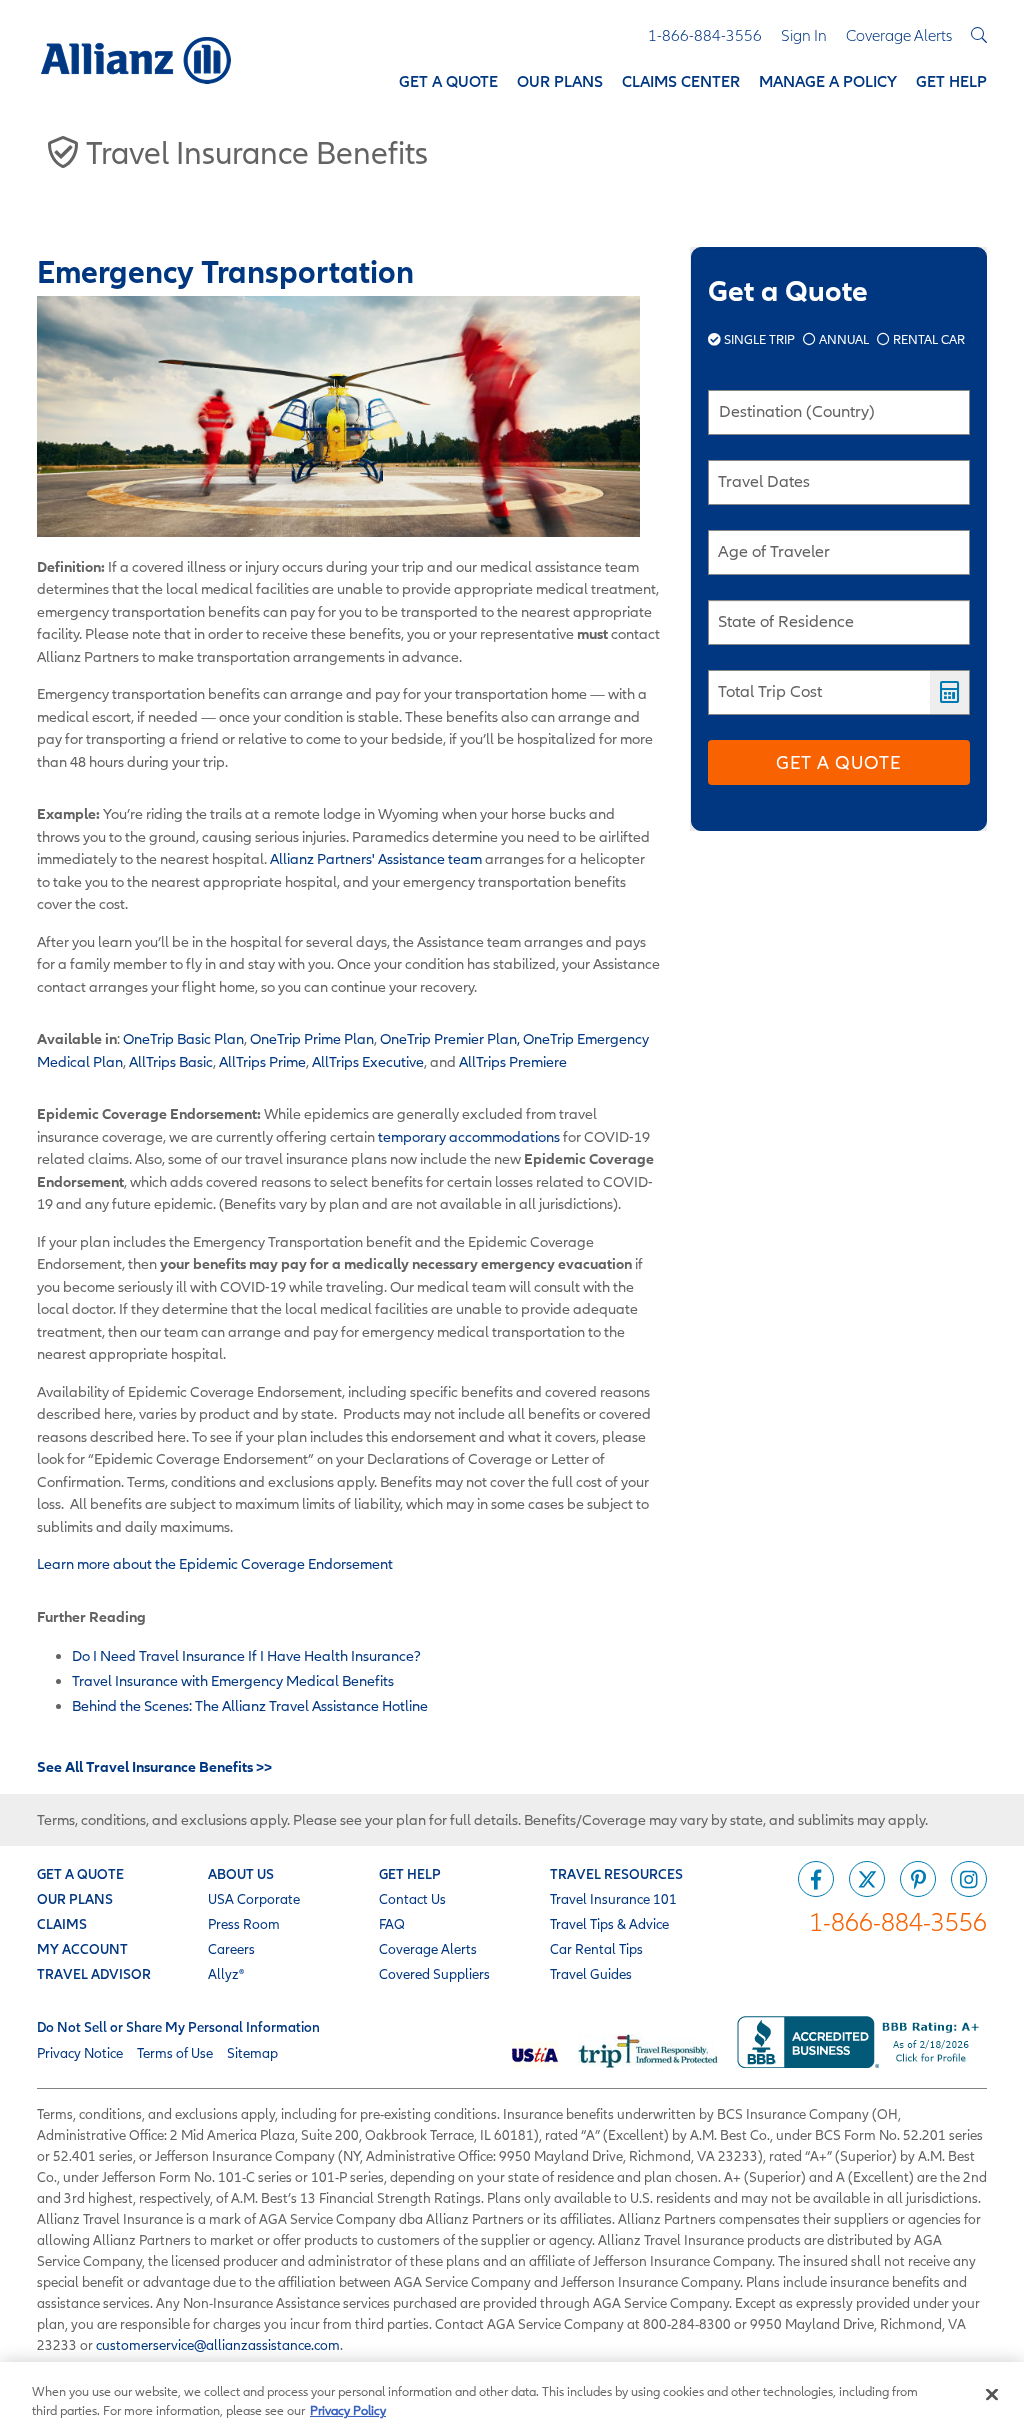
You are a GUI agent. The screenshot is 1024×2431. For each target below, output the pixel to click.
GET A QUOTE (80, 1874)
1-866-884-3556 (898, 1921)
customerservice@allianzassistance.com (218, 2345)
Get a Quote (838, 762)
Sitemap (252, 2053)
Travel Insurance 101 (613, 1899)
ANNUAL (844, 339)
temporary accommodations (469, 1136)
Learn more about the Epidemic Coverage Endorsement (215, 1563)
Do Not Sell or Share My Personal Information (178, 2027)
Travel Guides (591, 1974)
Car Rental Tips (596, 1949)
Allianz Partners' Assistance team (376, 858)
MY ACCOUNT (82, 1949)
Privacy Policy (348, 2410)
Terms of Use (175, 2053)
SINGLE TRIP (759, 339)
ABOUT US (241, 1874)
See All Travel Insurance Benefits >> (154, 1766)
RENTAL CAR (927, 339)
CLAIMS (62, 1924)
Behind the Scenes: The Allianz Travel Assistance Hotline (250, 1705)
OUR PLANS (75, 1899)
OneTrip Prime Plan (312, 1038)
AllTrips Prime (262, 1061)
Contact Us (412, 1899)
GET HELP (410, 1874)
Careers (231, 1949)
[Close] (992, 2395)
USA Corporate (254, 1899)
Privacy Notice (80, 2053)
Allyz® (226, 1974)
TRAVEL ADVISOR (94, 1974)
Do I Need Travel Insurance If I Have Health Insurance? (246, 1655)
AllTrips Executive (368, 1061)
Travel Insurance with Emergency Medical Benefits (233, 1680)
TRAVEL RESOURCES (616, 1874)
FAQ (392, 1924)
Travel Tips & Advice (609, 1924)
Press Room (244, 1924)
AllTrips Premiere (513, 1061)
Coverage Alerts (428, 1949)
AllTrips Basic (171, 1061)
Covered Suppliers (434, 1974)
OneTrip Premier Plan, (450, 1038)
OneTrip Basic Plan (183, 1038)
